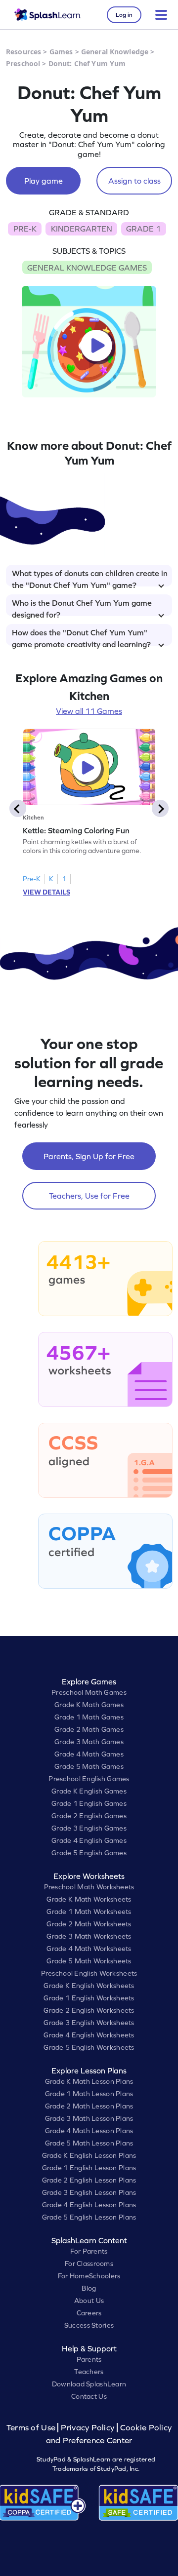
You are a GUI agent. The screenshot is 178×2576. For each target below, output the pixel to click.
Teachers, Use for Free (89, 1196)
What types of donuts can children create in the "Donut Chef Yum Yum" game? (90, 578)
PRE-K (25, 229)
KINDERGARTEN (82, 229)
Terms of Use (32, 2428)
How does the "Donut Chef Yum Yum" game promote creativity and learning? (81, 637)
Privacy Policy (88, 2428)
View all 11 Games (89, 711)
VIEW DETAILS (46, 892)
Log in (124, 15)
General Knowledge (115, 52)
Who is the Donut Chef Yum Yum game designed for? (82, 607)
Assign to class (134, 181)
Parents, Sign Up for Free (89, 1156)
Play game (44, 181)
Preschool (23, 63)
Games (61, 52)
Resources (23, 52)
